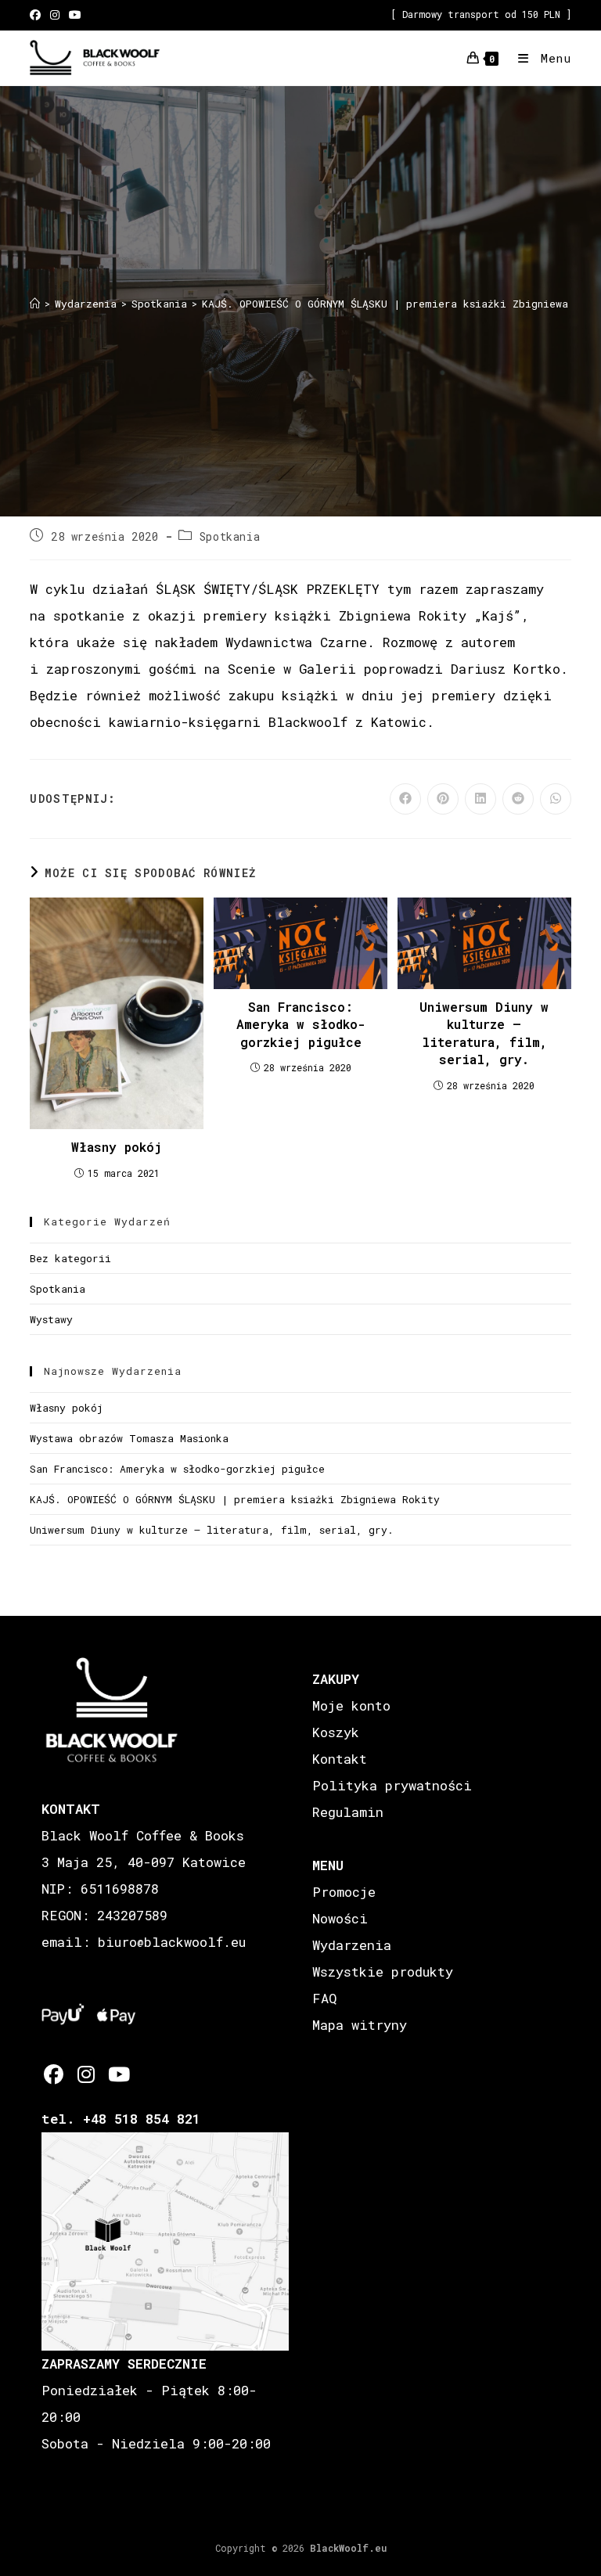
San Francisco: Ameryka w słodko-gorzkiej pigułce (300, 1024)
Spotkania (230, 536)
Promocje (344, 1892)
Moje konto (351, 1705)
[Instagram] (86, 2074)
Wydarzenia (352, 1945)
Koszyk (336, 1732)
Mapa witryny (360, 2025)
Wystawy (51, 1319)
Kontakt (340, 1759)
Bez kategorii (70, 1258)
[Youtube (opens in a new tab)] (75, 15)
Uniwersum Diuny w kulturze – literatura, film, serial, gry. (484, 1033)
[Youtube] (118, 2074)
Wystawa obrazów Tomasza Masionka (129, 1438)
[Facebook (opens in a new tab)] (38, 15)
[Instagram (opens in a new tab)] (55, 15)
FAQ (324, 1998)
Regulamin (348, 1812)
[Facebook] (54, 2074)
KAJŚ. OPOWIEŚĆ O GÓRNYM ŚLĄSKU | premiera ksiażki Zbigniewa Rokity (235, 1499)
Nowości (340, 1918)
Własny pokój (117, 1147)
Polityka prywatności (392, 1785)
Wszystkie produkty (383, 1972)
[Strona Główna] (35, 304)
